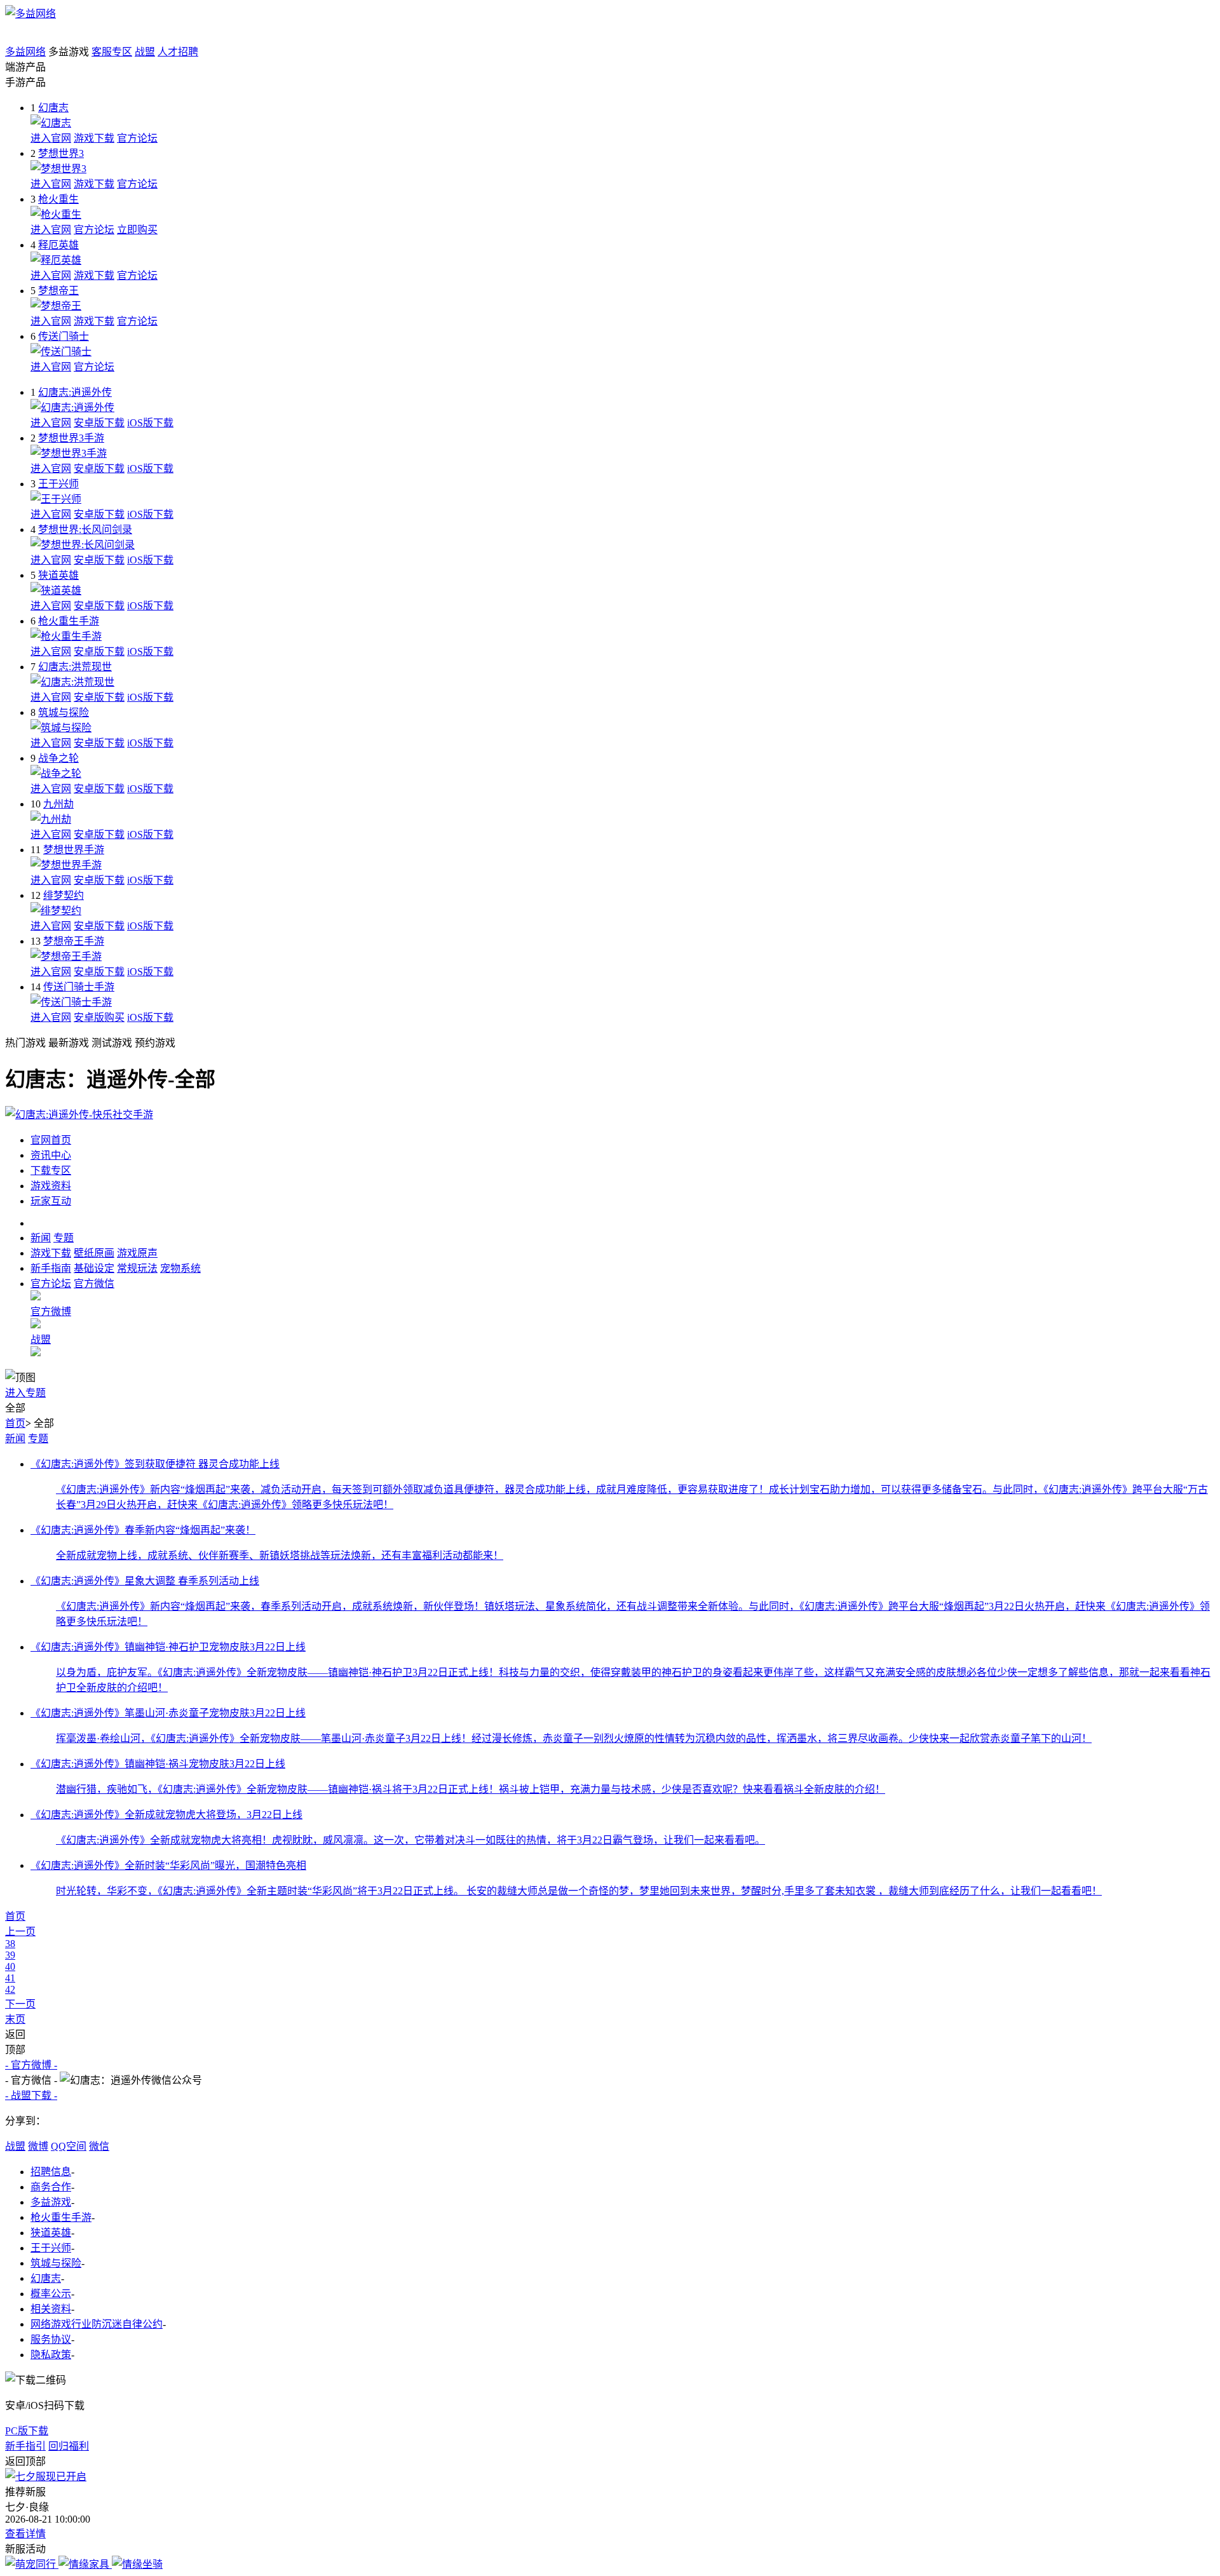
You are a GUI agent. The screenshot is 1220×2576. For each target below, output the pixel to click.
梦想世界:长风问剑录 (85, 529)
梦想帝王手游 (74, 941)
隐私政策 (51, 2355)
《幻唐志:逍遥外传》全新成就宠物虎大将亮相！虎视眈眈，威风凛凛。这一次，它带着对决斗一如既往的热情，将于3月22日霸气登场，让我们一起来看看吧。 (410, 1840)
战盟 (145, 52)
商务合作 (51, 2187)
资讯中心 (51, 1155)
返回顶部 (25, 2461)
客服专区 (112, 52)
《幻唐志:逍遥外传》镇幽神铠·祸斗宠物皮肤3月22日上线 (158, 1764)
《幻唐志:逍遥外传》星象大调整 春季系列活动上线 (145, 1581)
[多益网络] (30, 14)
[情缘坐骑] (137, 2564)
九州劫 (58, 804)
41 (10, 1978)
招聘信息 (51, 2172)
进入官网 (51, 138)
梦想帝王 (58, 291)
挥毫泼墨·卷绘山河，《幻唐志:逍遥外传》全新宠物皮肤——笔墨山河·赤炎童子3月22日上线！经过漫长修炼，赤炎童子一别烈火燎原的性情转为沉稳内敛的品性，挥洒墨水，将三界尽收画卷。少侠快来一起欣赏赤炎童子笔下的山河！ (574, 1738)
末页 (15, 2019)
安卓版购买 (99, 1017)
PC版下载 (27, 2431)
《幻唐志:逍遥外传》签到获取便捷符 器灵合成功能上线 (155, 1464)
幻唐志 (53, 108)
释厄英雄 (58, 245)
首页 (15, 1423)
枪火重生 (58, 199)
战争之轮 (58, 758)
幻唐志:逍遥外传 (75, 392)
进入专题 (25, 1393)
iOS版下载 (150, 423)
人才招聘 (178, 52)
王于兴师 (58, 484)
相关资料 (51, 2309)
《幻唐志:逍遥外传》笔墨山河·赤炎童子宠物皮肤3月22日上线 (168, 1713)
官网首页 (51, 1140)
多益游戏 (51, 2202)
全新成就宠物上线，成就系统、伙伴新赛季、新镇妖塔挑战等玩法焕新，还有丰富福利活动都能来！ (280, 1555)
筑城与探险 (64, 712)
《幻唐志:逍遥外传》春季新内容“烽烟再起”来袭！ (143, 1530)
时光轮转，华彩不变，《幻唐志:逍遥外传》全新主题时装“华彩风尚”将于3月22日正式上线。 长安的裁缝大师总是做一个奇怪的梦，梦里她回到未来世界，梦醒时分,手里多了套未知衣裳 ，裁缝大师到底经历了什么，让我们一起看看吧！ (579, 1891)
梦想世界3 (61, 153)
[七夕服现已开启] (46, 2477)
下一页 (20, 2004)
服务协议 (51, 2339)
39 (10, 1955)
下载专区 (51, 1170)
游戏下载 (94, 138)
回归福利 (69, 2446)
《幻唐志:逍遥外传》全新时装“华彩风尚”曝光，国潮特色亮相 (168, 1865)
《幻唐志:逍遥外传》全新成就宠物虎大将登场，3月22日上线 (166, 1815)
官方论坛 (137, 138)
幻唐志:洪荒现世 (75, 667)
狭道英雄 (58, 575)
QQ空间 (69, 2146)
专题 (38, 1439)
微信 (99, 2146)
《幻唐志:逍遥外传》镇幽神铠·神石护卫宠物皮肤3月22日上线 (168, 1647)
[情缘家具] (85, 2564)
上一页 (20, 1932)
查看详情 (25, 2534)
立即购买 (137, 230)
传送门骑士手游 (79, 987)
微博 (38, 2146)
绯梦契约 (64, 895)
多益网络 (25, 52)
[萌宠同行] (32, 2564)
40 (10, 1966)
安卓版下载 (99, 423)
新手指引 (25, 2446)
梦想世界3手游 (71, 438)
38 (10, 1944)
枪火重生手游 (69, 621)
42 (10, 1989)
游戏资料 (51, 1186)
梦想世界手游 (74, 850)
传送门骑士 (64, 336)
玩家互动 (51, 1201)
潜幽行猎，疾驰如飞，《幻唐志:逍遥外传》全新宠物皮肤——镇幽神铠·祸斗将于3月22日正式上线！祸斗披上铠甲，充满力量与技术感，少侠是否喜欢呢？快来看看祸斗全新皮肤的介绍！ (471, 1789)
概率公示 (51, 2294)
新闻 (15, 1439)
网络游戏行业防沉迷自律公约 (97, 2324)
